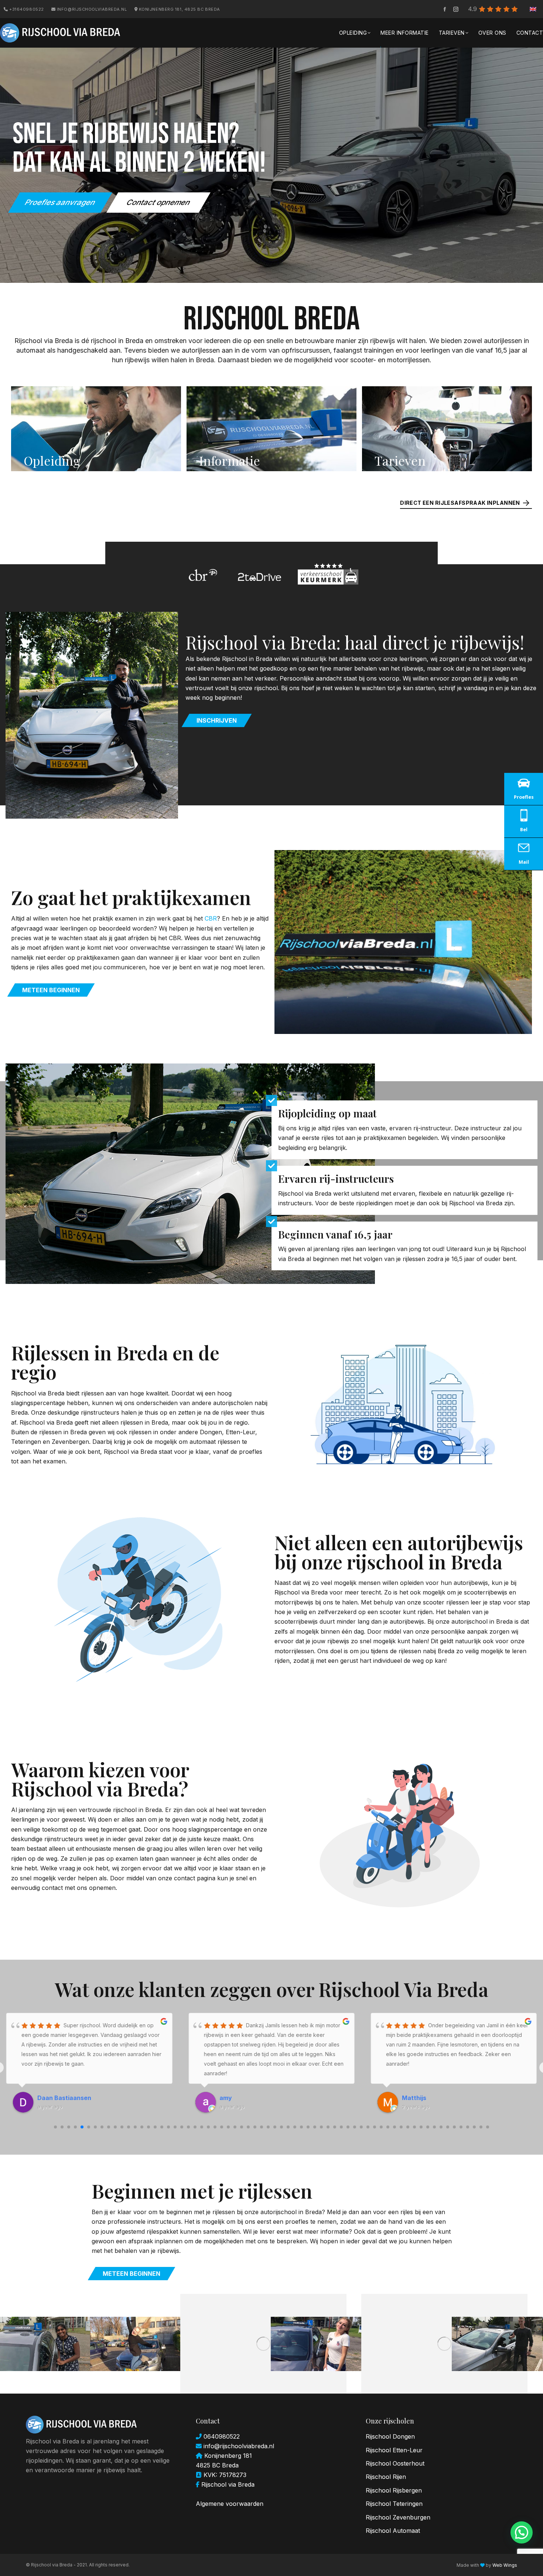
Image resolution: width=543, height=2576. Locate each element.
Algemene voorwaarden (230, 2504)
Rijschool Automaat (393, 2531)
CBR (211, 918)
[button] (522, 2532)
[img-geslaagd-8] (316, 2344)
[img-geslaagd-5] (497, 2344)
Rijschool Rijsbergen (394, 2490)
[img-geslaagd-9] (263, 2344)
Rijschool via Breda (228, 2484)
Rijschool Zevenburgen (398, 2517)
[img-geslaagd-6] (444, 2344)
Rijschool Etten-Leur (394, 2450)
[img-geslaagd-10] (135, 2344)
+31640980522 (26, 9)
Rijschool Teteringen (394, 2504)
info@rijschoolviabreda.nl (91, 9)
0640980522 (221, 2436)
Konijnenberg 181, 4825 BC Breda (179, 9)
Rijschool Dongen (390, 2436)
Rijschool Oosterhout (395, 2463)
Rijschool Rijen (386, 2477)
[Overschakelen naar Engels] (533, 9)
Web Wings (505, 2565)
